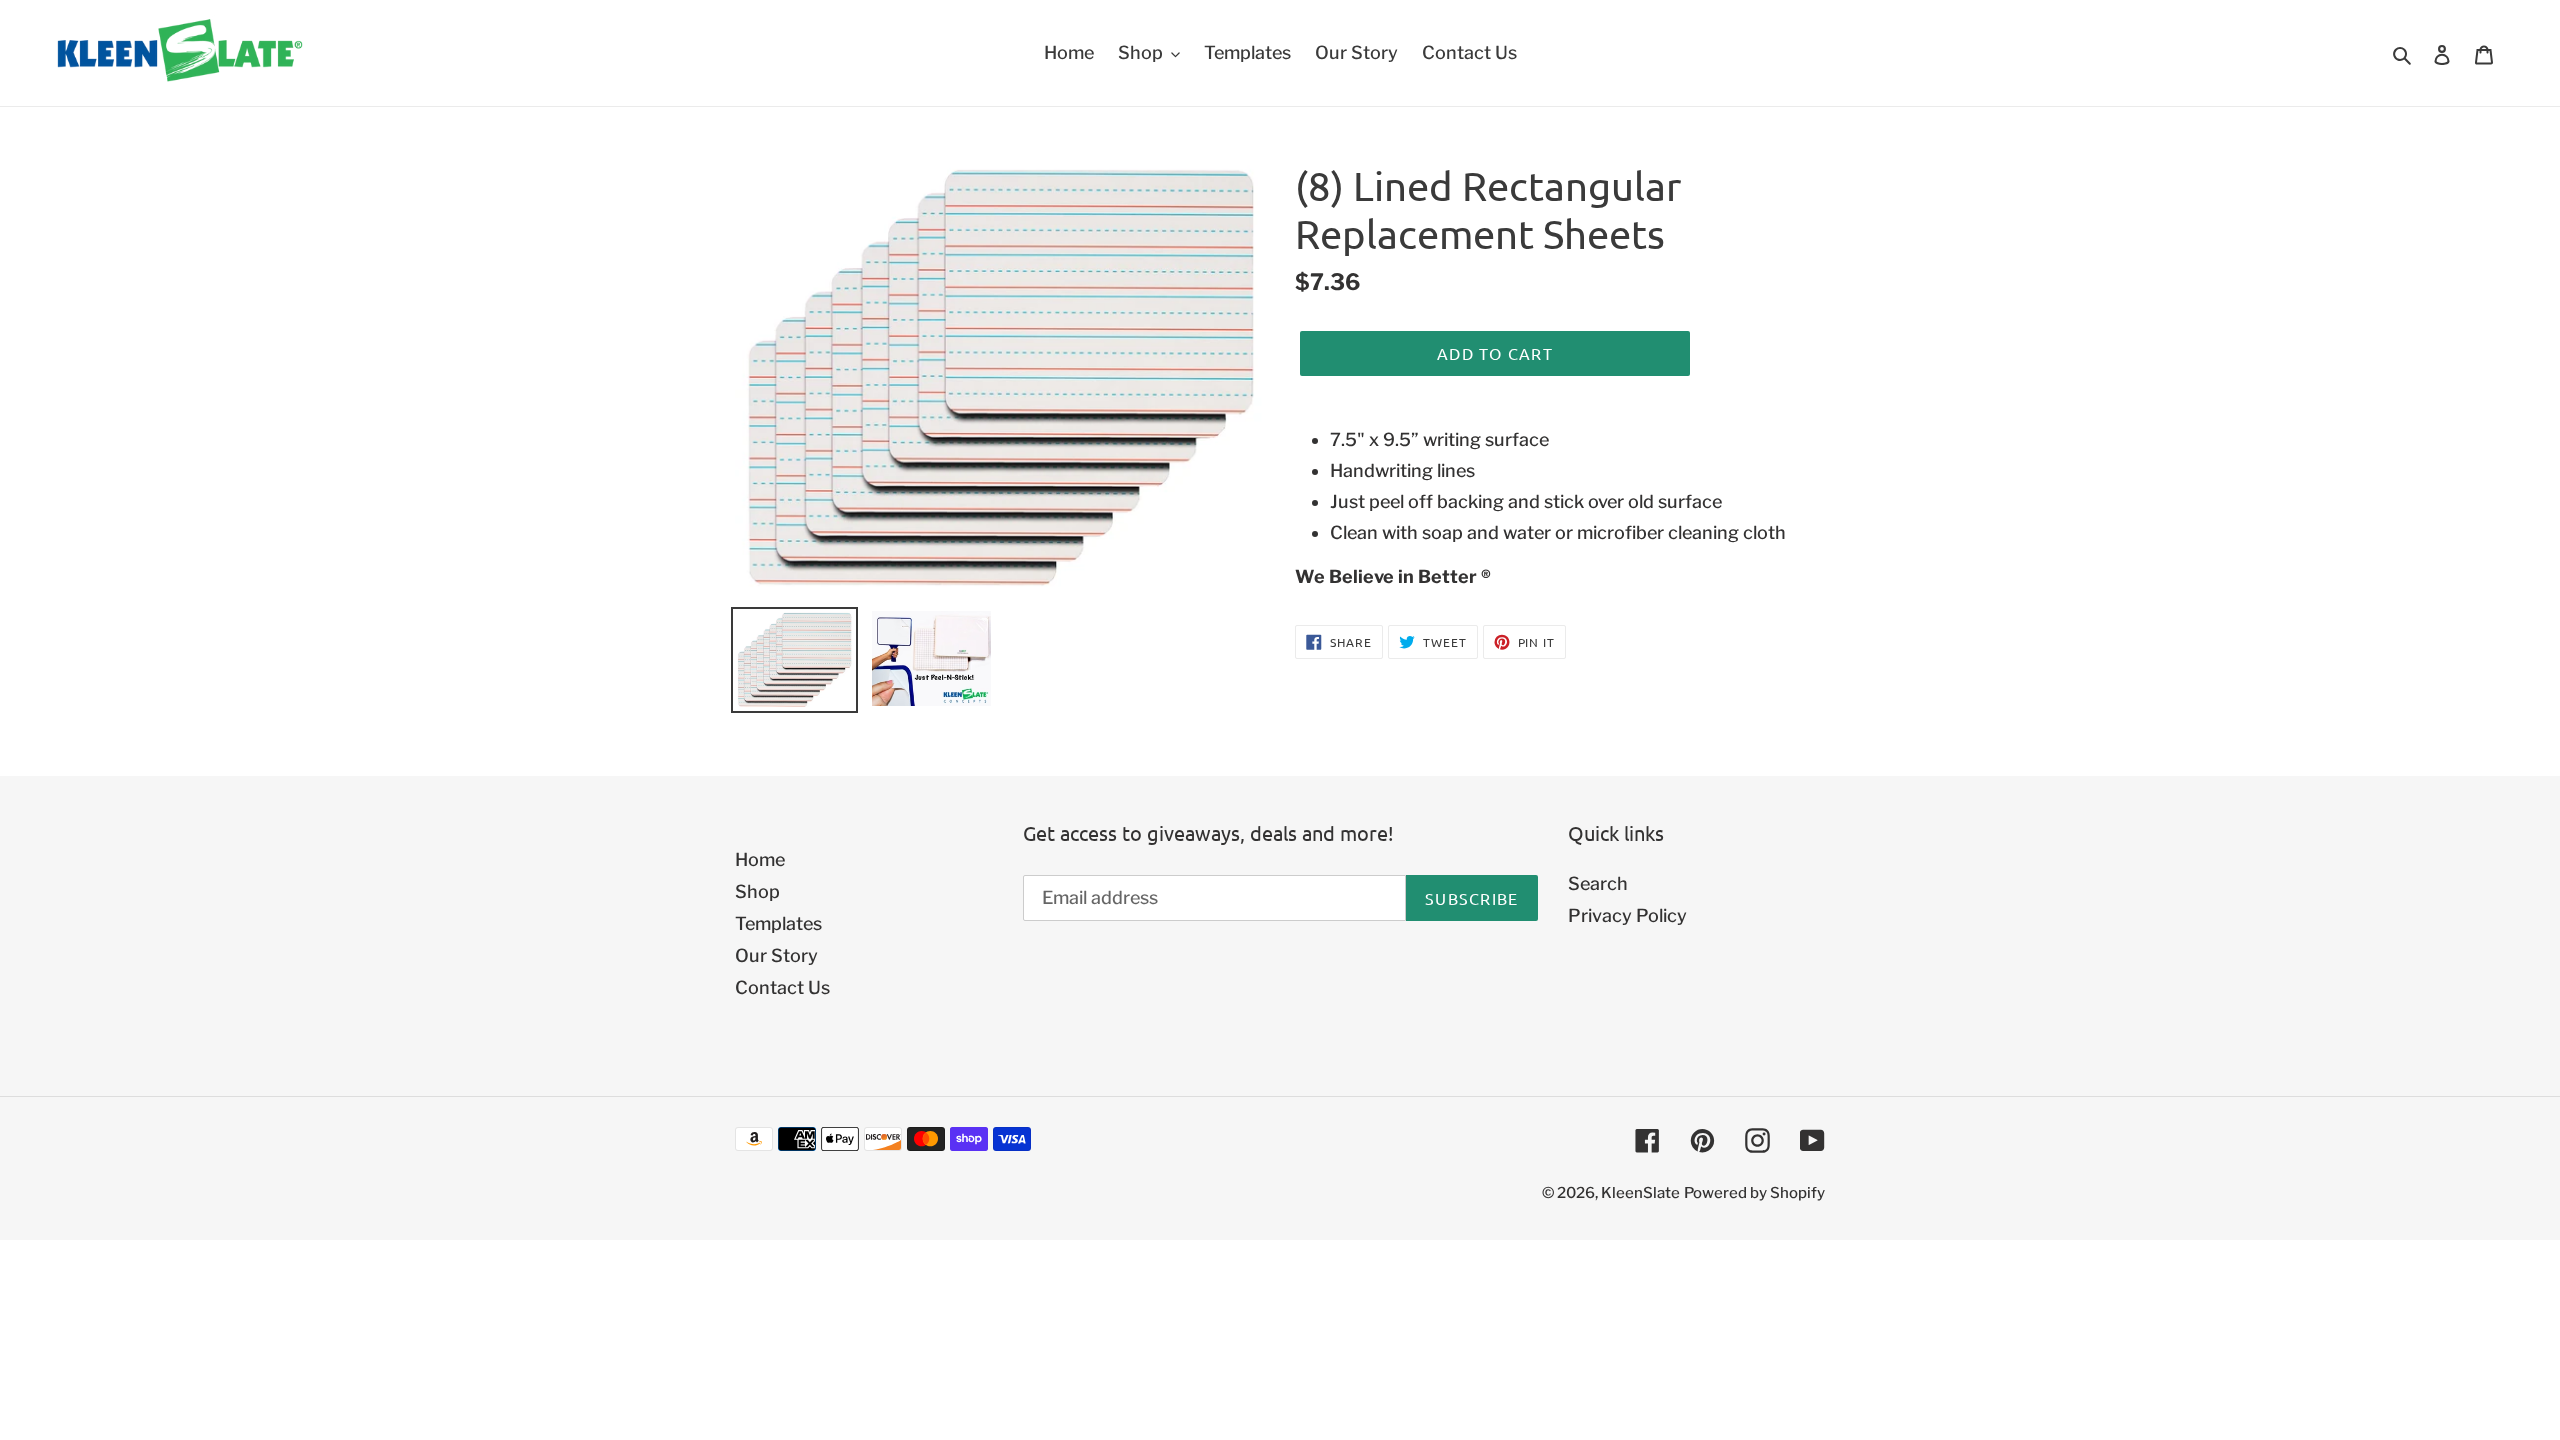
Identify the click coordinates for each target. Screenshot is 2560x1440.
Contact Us (782, 987)
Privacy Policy (1627, 915)
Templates (778, 923)
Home (760, 859)
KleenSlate (1640, 1193)
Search (1598, 883)
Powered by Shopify (1754, 1193)
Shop (757, 891)
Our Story (776, 955)
